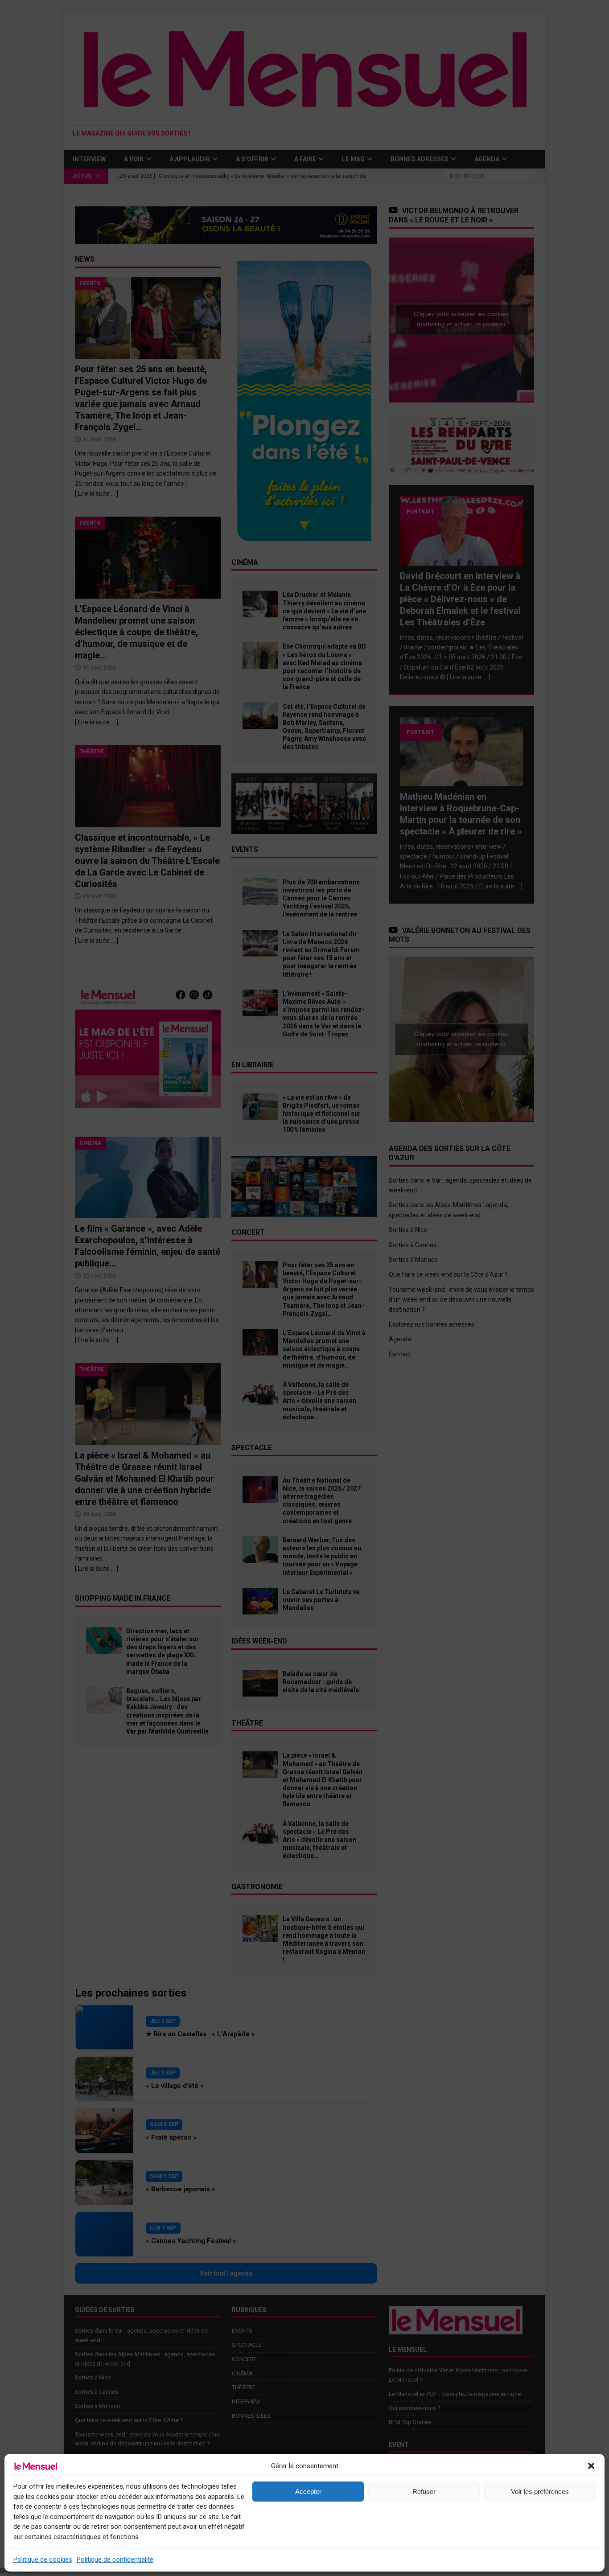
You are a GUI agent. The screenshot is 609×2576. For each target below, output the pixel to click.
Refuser (424, 2492)
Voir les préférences (540, 2492)
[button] (591, 2466)
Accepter (308, 2492)
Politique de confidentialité (115, 2560)
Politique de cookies (43, 2560)
